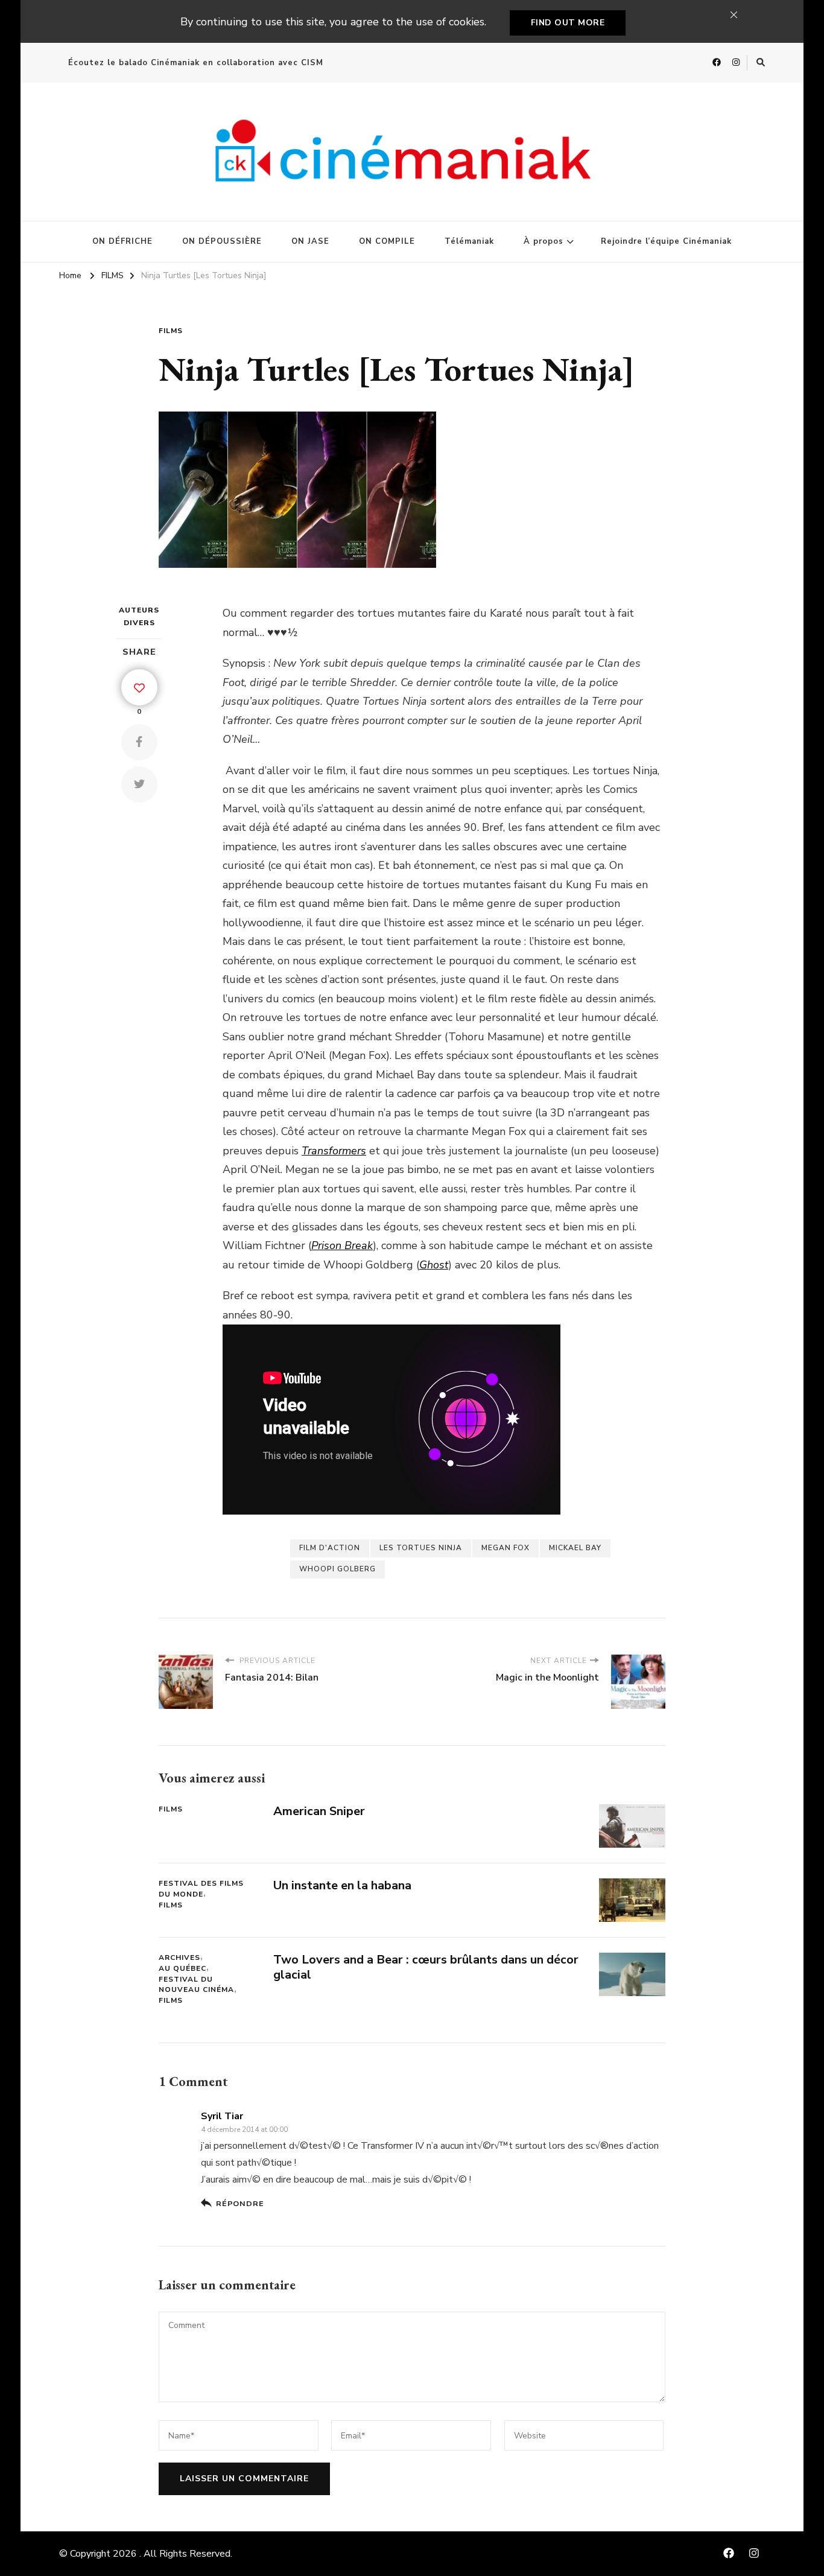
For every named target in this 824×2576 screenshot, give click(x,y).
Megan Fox (505, 1548)
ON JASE (310, 241)
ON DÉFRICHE (122, 241)
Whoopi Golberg (338, 1569)
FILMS (171, 331)
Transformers (334, 1151)
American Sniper (319, 1811)
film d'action (330, 1548)
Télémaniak (469, 241)
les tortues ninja (421, 1548)
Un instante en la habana (342, 1885)
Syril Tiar (222, 2116)
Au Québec (182, 1968)
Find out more (568, 23)
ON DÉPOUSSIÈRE (222, 241)
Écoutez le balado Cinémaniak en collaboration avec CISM (196, 63)
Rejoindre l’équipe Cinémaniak (666, 241)
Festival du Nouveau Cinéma (196, 1985)
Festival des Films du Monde (201, 1889)
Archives (179, 1957)
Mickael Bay (575, 1548)
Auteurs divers (139, 616)
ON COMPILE (387, 241)
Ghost (434, 1265)
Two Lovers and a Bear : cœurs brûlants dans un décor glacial (426, 1967)
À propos (544, 241)
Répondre (240, 2203)
